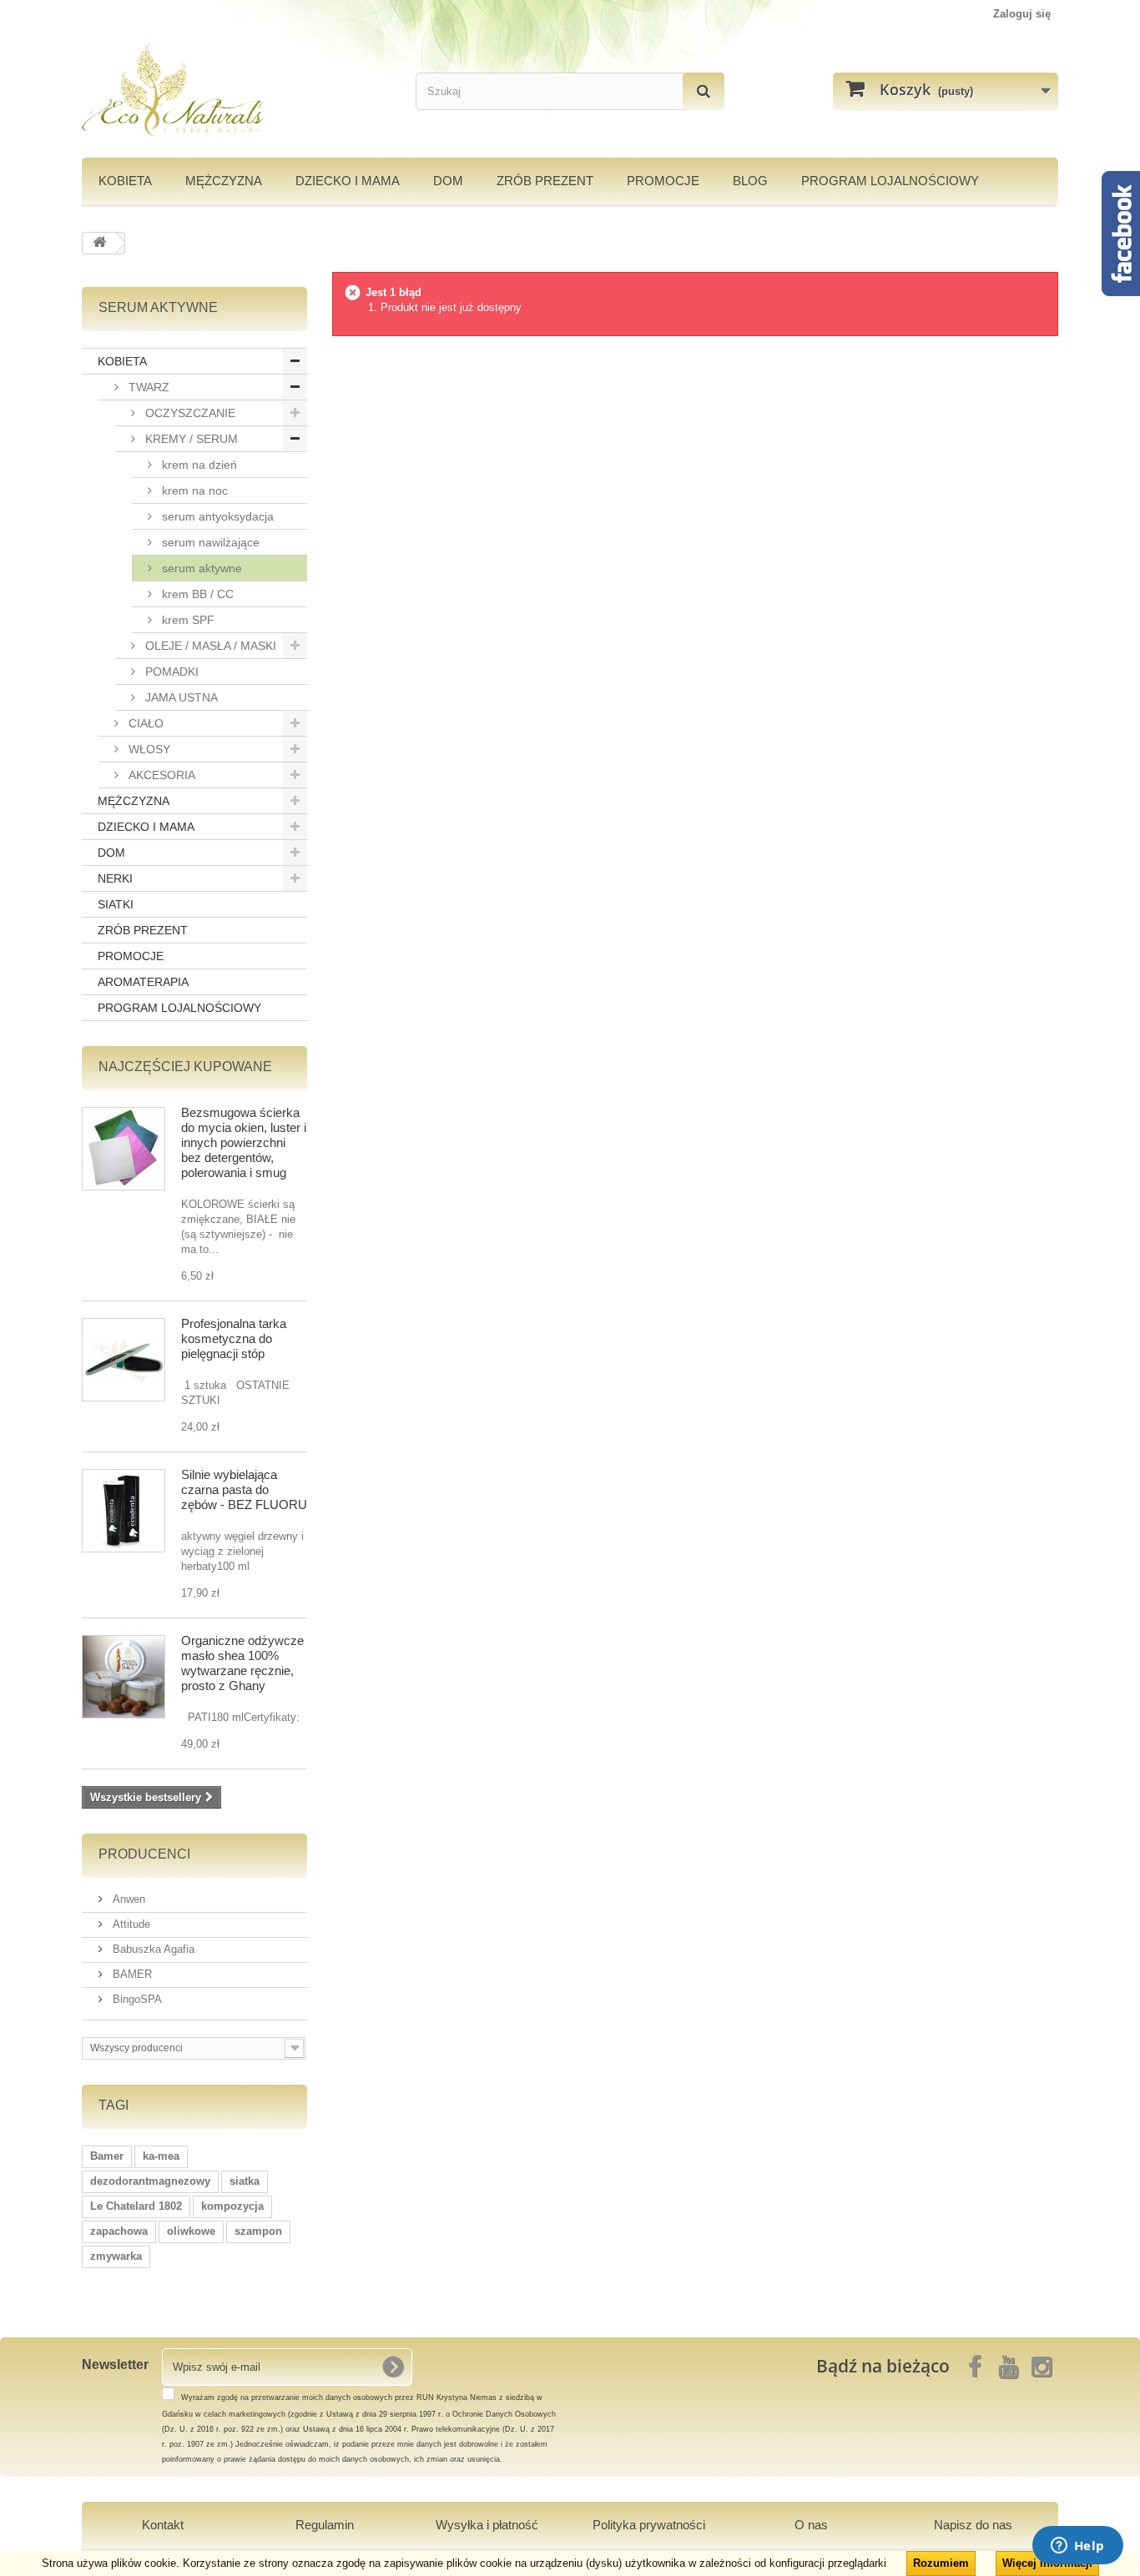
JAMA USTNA (180, 697)
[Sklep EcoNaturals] (236, 90)
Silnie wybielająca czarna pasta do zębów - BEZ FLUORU (244, 1489)
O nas (811, 2525)
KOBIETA (125, 181)
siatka (245, 2181)
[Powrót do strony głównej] (99, 243)
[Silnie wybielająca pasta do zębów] (124, 1511)
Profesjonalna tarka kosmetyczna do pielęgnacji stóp (234, 1338)
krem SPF (187, 620)
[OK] (393, 2367)
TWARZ (147, 387)
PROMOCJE (663, 181)
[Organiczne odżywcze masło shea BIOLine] (124, 1677)
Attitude (130, 1924)
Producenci (144, 1854)
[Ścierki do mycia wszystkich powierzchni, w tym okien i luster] (124, 1149)
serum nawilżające (209, 542)
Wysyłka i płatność (487, 2525)
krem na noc (193, 491)
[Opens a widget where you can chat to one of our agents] (1077, 2547)
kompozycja (232, 2206)
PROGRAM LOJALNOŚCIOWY (890, 181)
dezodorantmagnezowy (150, 2181)
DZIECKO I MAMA (348, 181)
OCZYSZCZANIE (189, 413)
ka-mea (161, 2156)
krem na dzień (198, 465)
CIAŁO (144, 723)
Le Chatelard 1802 (136, 2206)
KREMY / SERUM (190, 439)
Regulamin (325, 2525)
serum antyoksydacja (216, 516)
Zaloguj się (1022, 14)
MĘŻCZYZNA (224, 181)
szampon (258, 2231)
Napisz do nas (973, 2525)
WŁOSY (148, 749)
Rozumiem (941, 2563)
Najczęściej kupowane (185, 1067)
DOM (448, 181)
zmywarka (116, 2256)
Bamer (107, 2156)
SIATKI (116, 904)
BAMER (131, 1974)
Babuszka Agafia (152, 1949)
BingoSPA (136, 1999)
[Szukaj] (704, 91)
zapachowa (119, 2231)
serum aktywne (200, 568)
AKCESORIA (160, 775)
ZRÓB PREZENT (143, 930)
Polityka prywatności (649, 2525)
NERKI (115, 878)
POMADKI (170, 672)
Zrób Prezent (545, 181)
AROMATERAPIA (143, 982)
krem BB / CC (196, 594)
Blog (750, 181)
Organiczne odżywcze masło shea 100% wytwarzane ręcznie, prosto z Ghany (242, 1663)
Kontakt (163, 2525)
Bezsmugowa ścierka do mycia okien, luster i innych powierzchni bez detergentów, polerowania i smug (244, 1142)
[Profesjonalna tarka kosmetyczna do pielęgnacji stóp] (124, 1360)
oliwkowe (191, 2231)
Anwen (127, 1899)
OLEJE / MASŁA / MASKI (209, 646)
